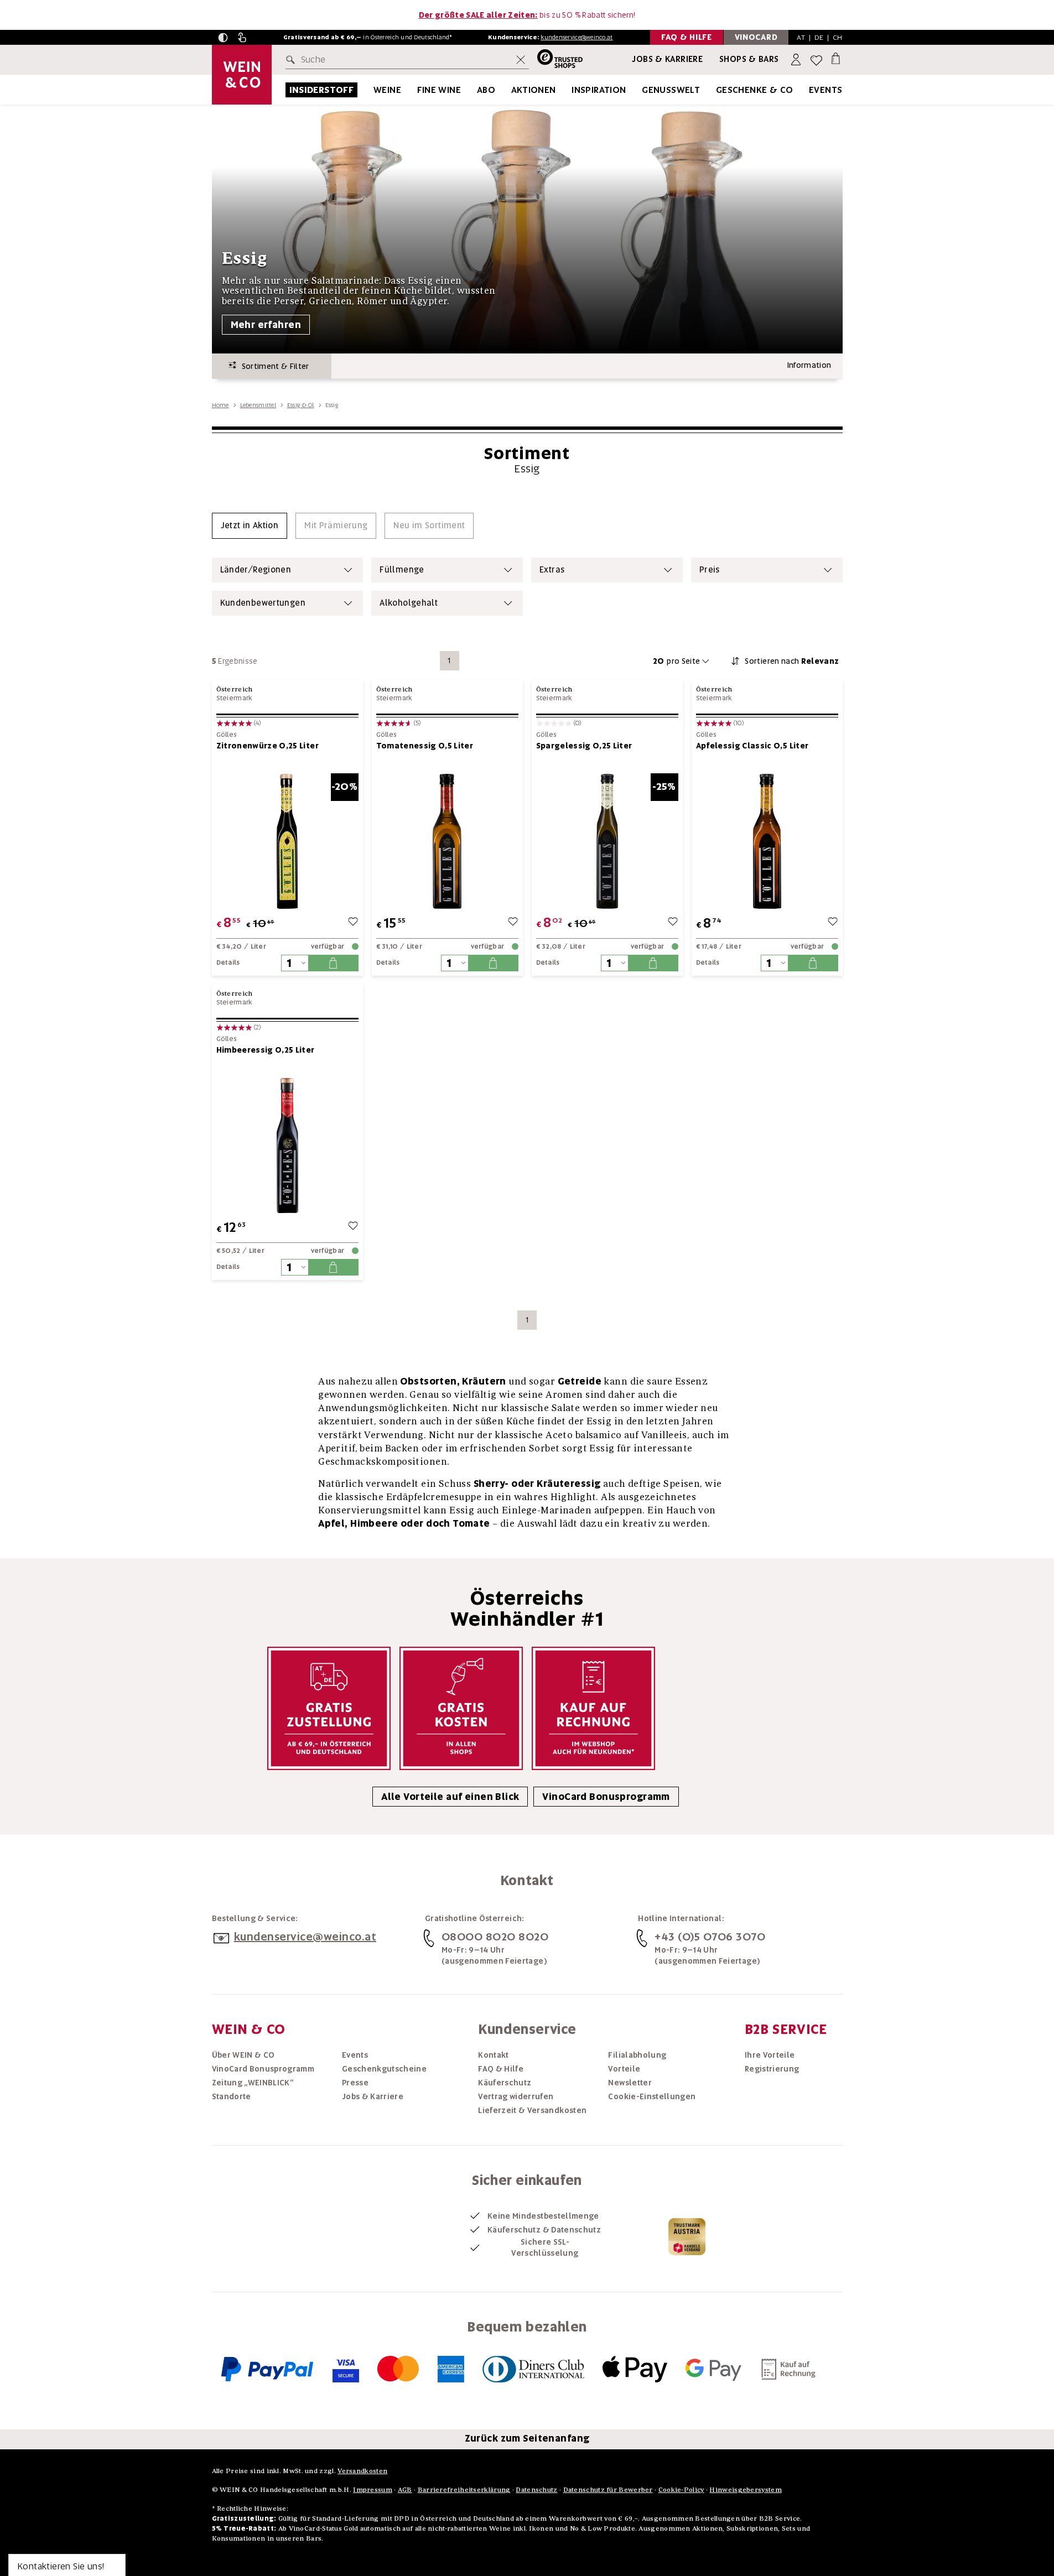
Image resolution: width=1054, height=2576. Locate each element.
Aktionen (534, 90)
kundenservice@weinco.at (577, 37)
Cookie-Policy (681, 2489)
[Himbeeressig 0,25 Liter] (287, 1145)
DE (819, 37)
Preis (710, 570)
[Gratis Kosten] (461, 1708)
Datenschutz (536, 2489)
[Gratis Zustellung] (329, 1708)
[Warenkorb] (836, 58)
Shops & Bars (749, 59)
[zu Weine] (415, 90)
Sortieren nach (792, 661)
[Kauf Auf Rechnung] (593, 1708)
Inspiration (599, 90)
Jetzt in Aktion (250, 525)
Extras (552, 570)
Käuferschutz (505, 2083)
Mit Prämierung (336, 525)
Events (825, 90)
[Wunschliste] (816, 60)
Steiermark (235, 698)
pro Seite (677, 661)
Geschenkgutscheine (384, 2069)
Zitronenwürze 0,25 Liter (268, 746)
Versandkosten (362, 2471)
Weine (387, 90)
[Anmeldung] (797, 60)
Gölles (227, 735)
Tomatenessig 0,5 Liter (425, 746)
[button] (223, 38)
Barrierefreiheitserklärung (464, 2489)
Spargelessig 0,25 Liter (584, 746)
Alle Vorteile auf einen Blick (450, 1797)
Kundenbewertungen (263, 603)
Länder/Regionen (256, 570)
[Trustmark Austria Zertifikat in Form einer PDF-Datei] (687, 2236)
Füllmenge (402, 570)
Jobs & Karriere (667, 59)
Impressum (373, 2489)
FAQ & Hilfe (501, 2069)
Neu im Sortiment (429, 525)
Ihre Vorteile (770, 2055)
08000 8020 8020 (495, 1937)
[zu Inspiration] (640, 90)
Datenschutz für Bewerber (608, 2489)
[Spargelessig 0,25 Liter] (607, 841)
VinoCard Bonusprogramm (606, 1797)
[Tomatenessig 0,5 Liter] (447, 841)
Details (228, 962)
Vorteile (624, 2069)
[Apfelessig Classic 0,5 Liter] (767, 841)
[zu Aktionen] (570, 90)
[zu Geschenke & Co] (807, 90)
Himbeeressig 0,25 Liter (266, 1050)
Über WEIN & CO (243, 2055)
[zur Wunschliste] (353, 923)
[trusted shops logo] (556, 60)
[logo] (242, 75)
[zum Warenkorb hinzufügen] (333, 963)
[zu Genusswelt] (714, 90)
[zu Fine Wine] (475, 90)
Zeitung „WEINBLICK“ (253, 2083)
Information (809, 365)
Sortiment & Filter (273, 366)
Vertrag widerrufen (516, 2096)
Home (220, 405)
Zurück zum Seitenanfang (527, 2438)
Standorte (232, 2096)
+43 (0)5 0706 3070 (710, 1937)
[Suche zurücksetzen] (521, 60)
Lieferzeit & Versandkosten (532, 2110)
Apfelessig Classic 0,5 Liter (752, 746)
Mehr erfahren (266, 325)
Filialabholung (637, 2055)
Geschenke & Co (755, 90)
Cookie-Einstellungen (652, 2096)
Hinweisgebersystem (745, 2489)
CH (838, 37)
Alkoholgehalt (409, 603)
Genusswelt (671, 90)
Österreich (235, 689)
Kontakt (493, 2055)
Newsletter (630, 2083)
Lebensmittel (258, 405)
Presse (355, 2083)
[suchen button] (293, 60)
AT (801, 37)
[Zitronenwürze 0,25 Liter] (287, 841)
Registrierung (772, 2069)
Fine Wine (439, 90)
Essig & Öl (301, 405)
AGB (405, 2489)
